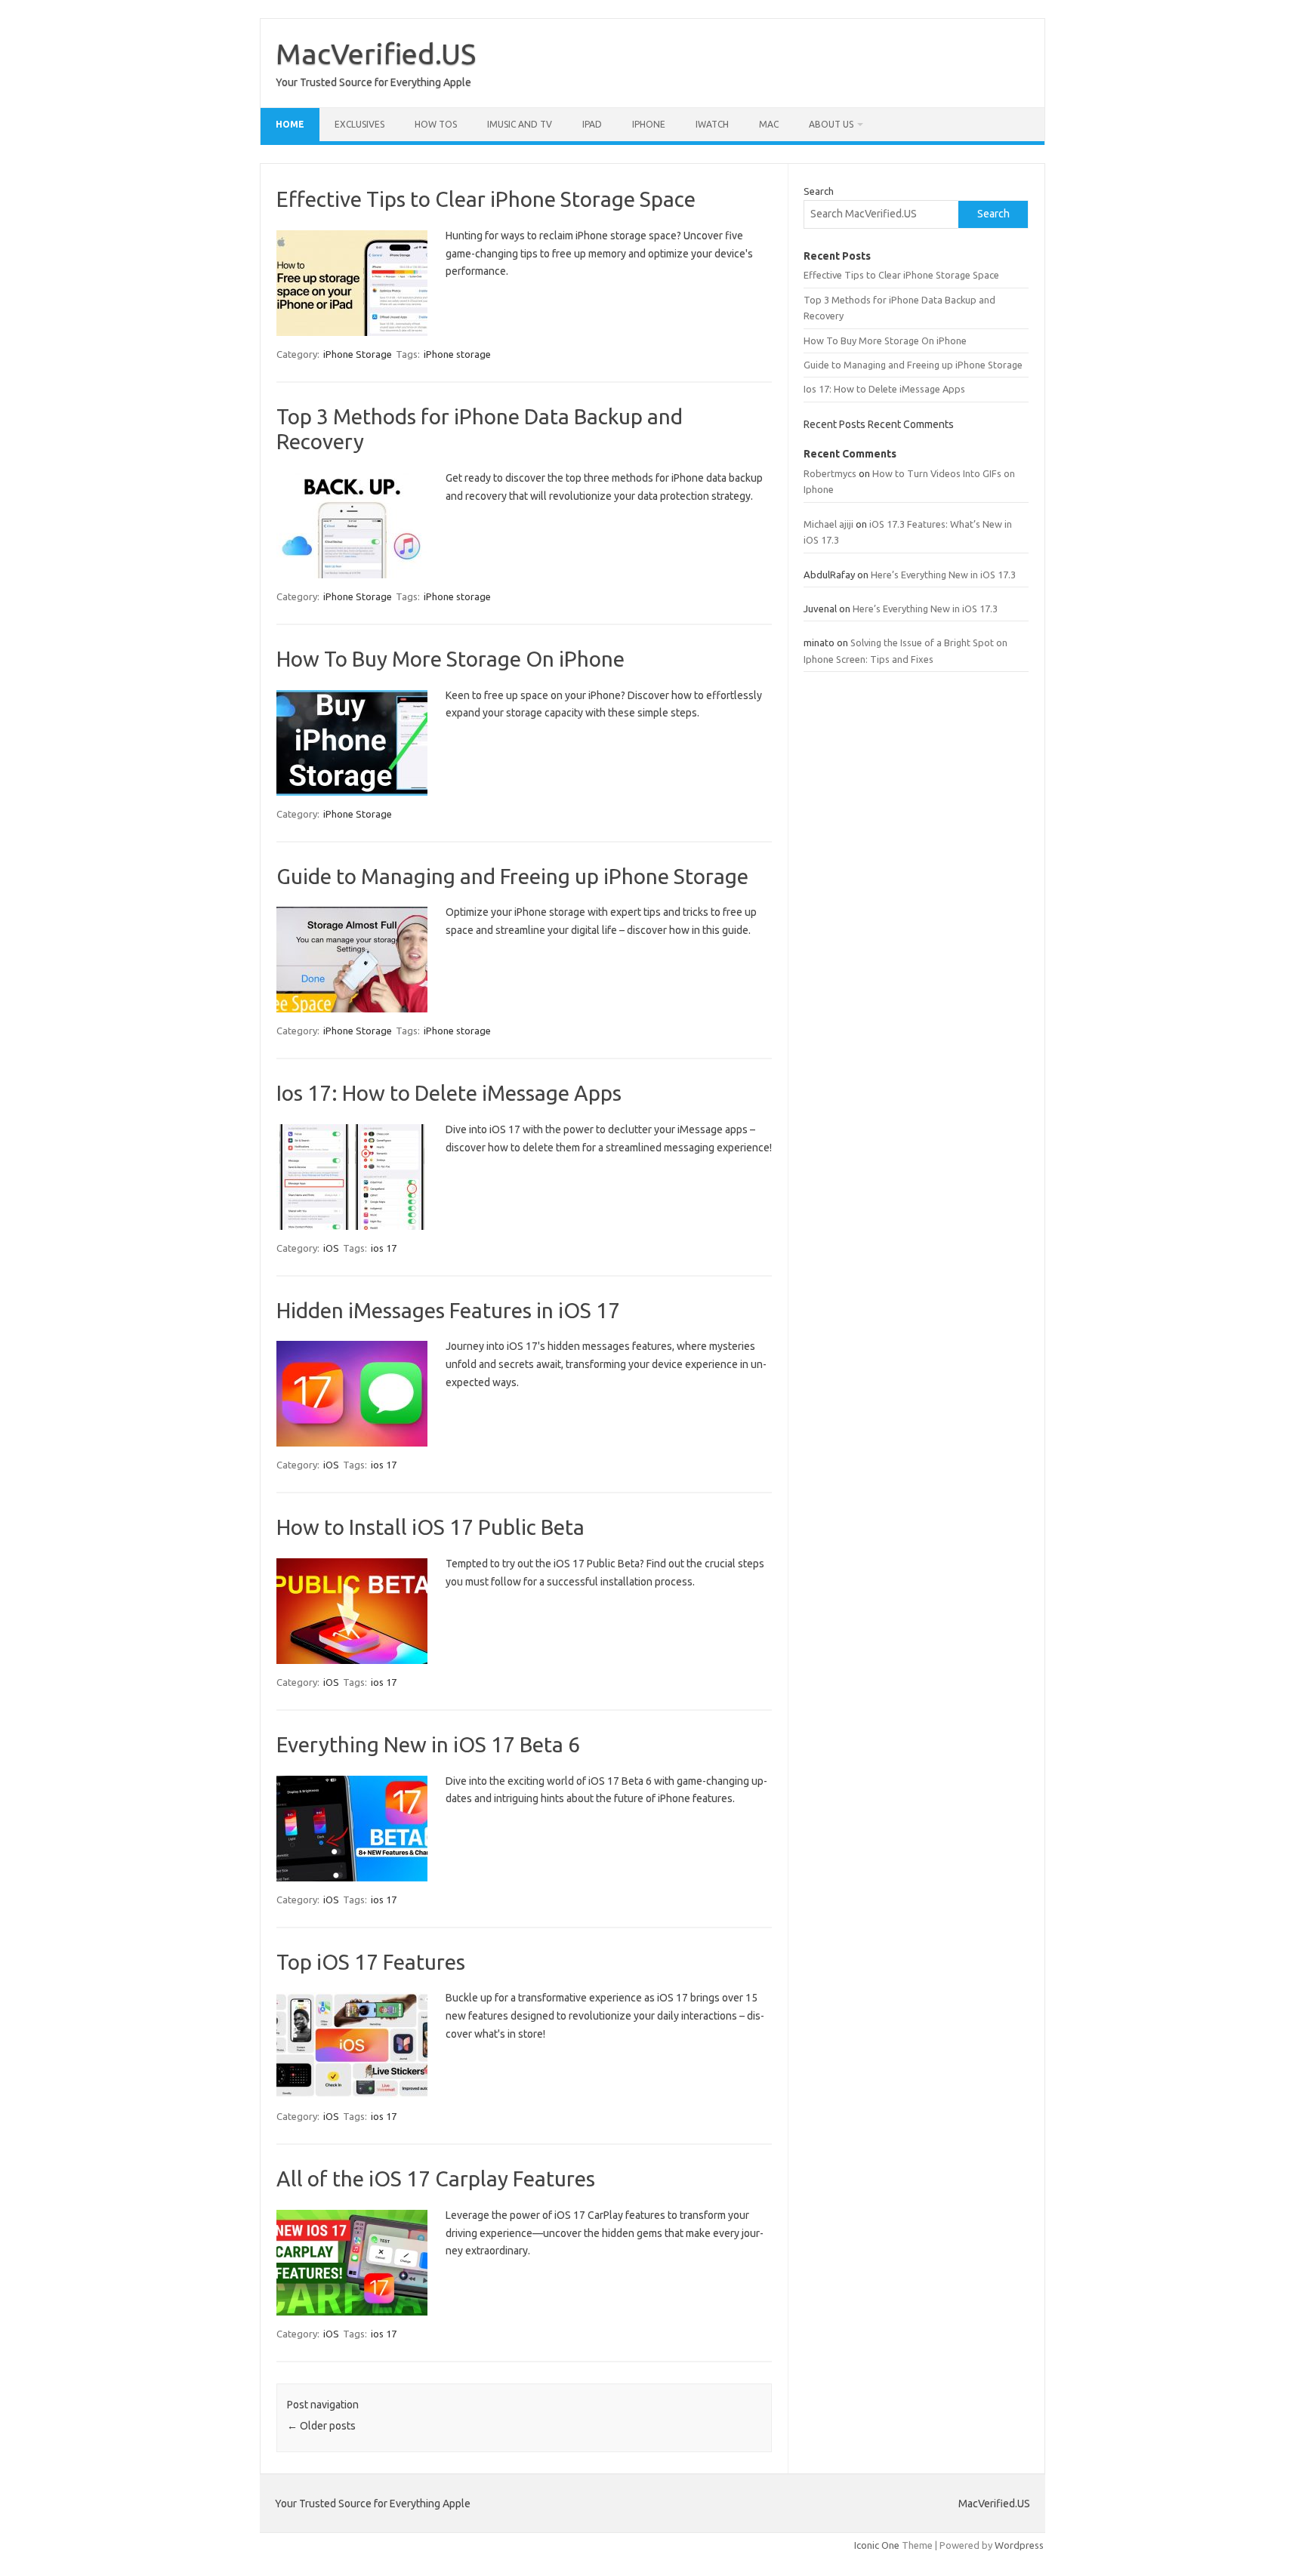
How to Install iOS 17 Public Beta (430, 1527)
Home (290, 124)
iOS (331, 1248)
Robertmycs (830, 473)
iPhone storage (457, 354)
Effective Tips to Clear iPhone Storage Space (486, 199)
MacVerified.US (376, 54)
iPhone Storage (358, 354)
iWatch (712, 124)
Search (819, 191)
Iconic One (877, 2545)
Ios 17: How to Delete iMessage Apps (449, 1093)
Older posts (321, 2426)
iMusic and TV (520, 124)
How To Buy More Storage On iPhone (450, 659)
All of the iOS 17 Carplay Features (436, 2179)
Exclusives (359, 124)
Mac (769, 124)
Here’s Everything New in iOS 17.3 (943, 575)
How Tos (436, 124)
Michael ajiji (828, 524)
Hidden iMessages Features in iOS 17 (448, 1310)
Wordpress (1019, 2545)
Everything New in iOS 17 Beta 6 (428, 1744)
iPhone (649, 124)
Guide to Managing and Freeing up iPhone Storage (512, 876)
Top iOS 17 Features (371, 1962)
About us (831, 124)
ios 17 (384, 1248)
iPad (592, 124)
